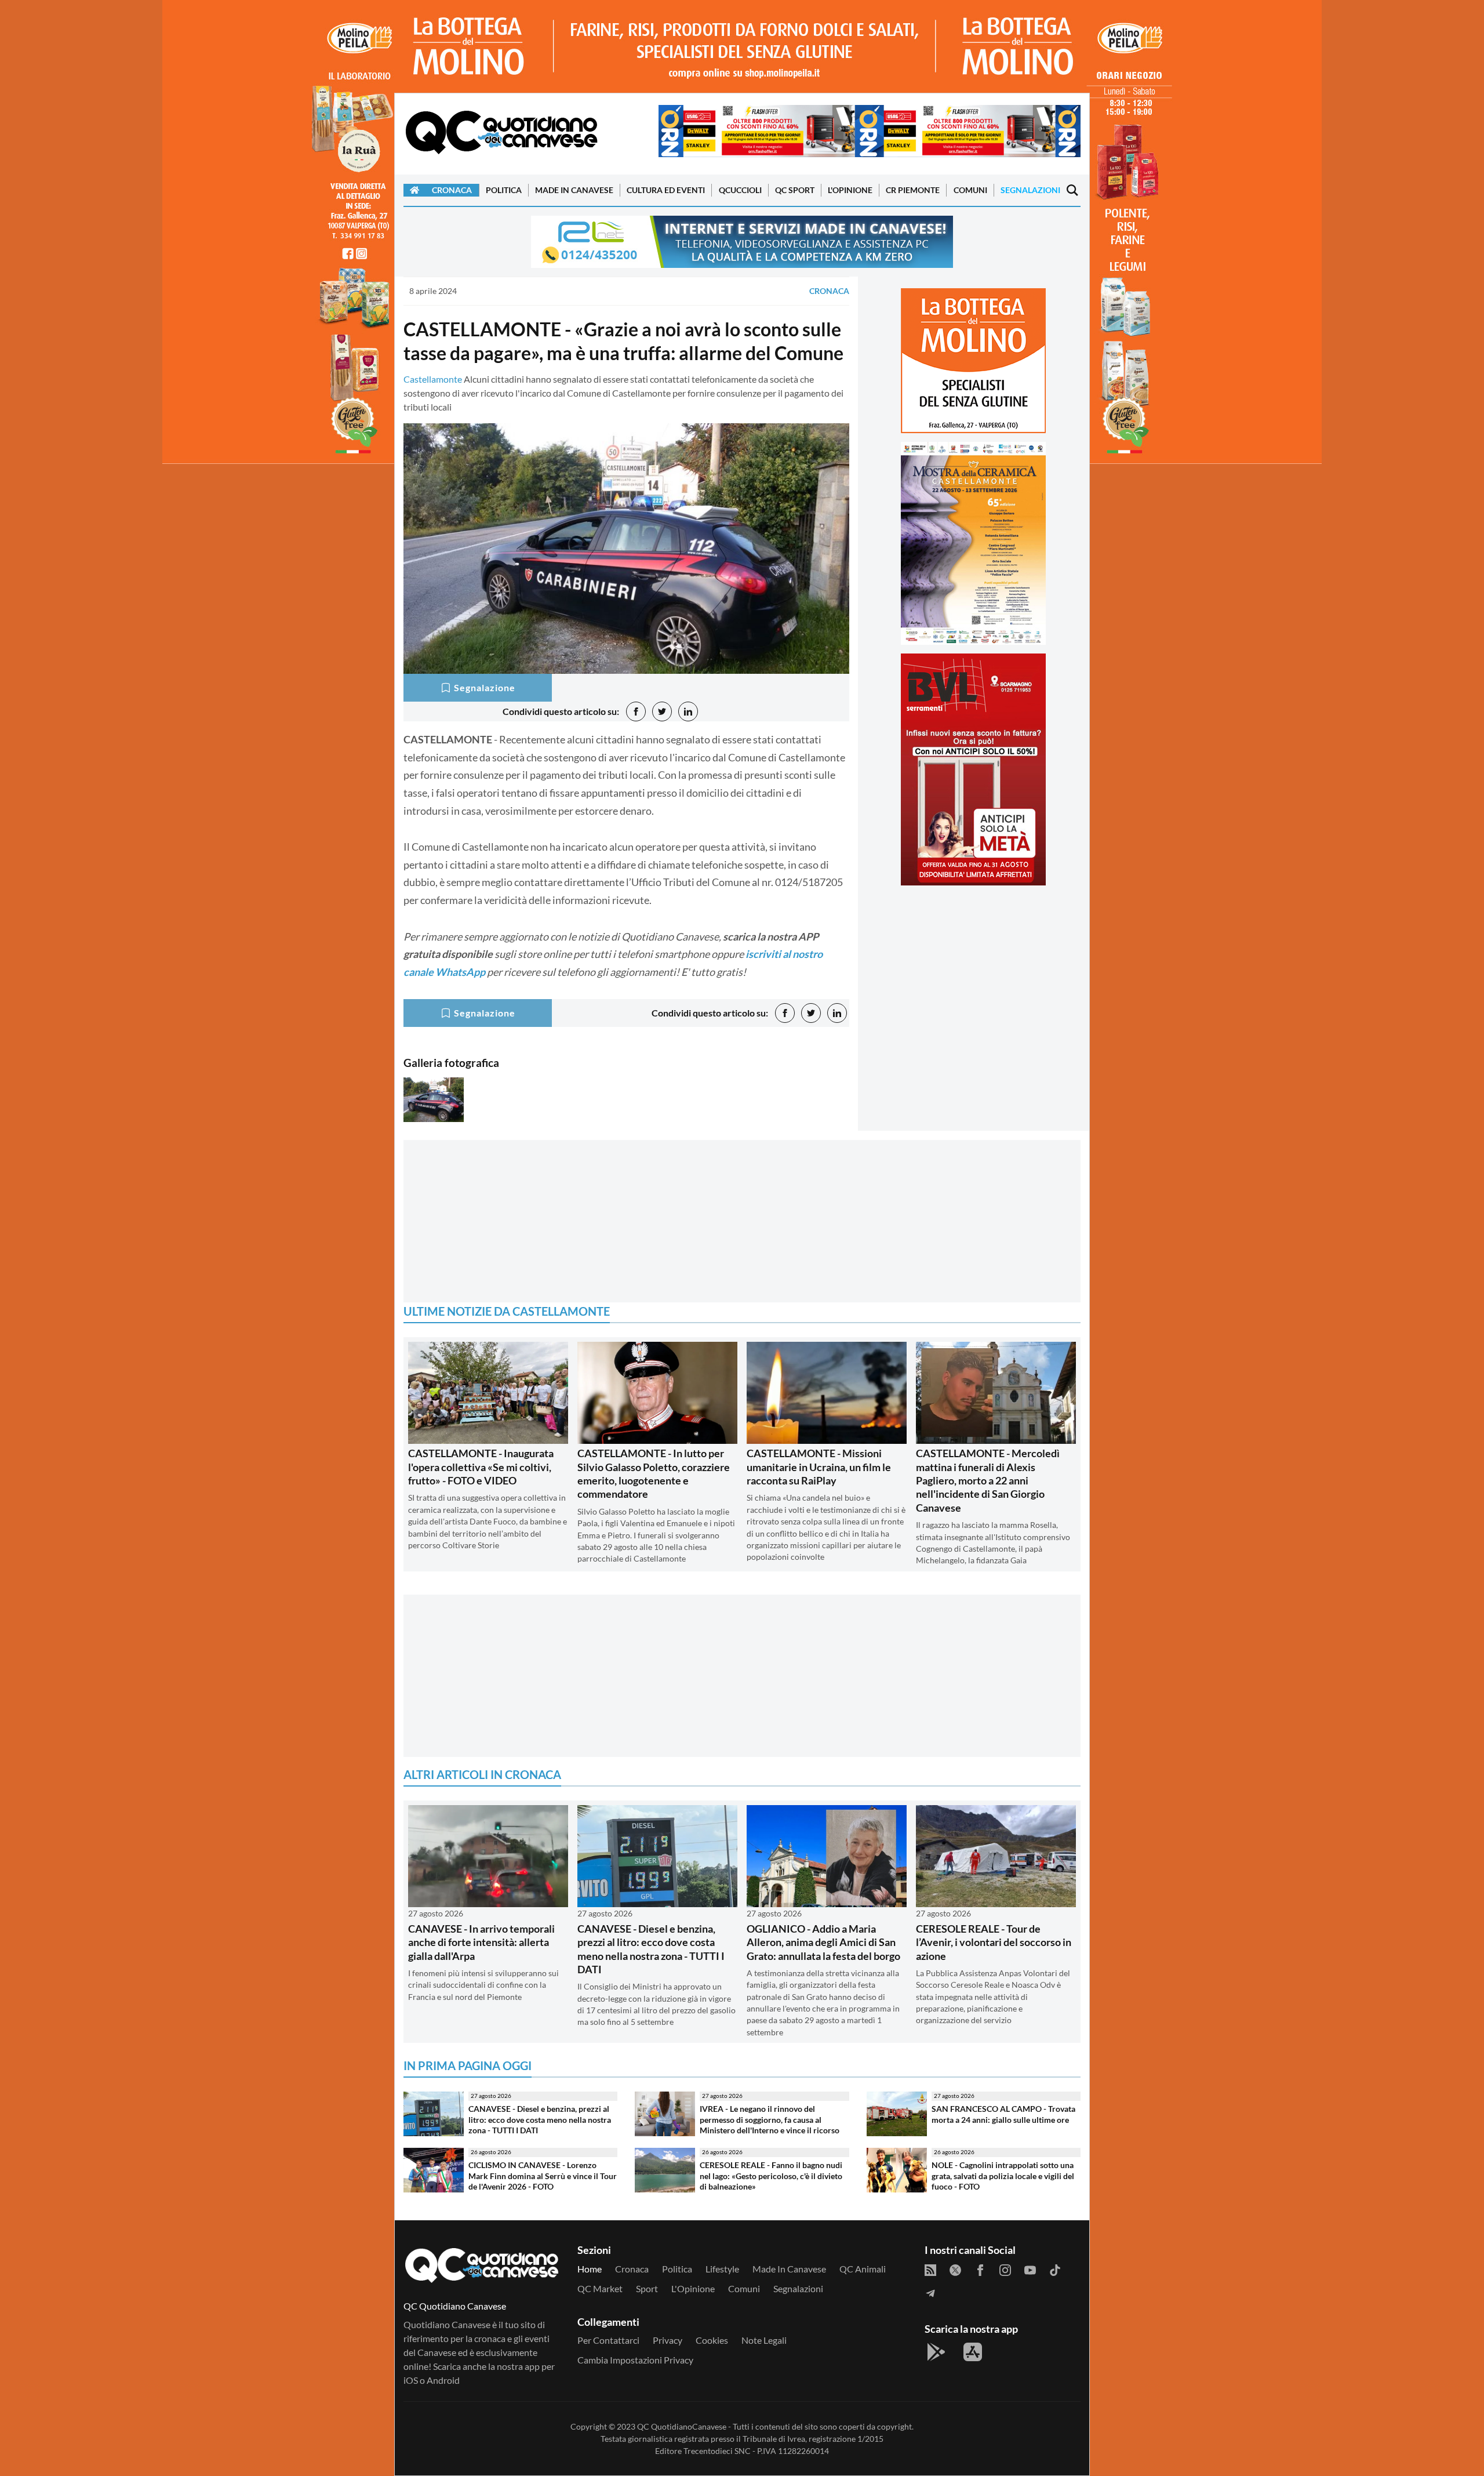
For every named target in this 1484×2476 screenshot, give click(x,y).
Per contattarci (608, 2340)
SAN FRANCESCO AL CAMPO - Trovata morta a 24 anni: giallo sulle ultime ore (1003, 2114)
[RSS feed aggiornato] (930, 2269)
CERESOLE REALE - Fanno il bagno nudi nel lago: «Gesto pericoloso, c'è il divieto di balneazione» (771, 2176)
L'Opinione (850, 190)
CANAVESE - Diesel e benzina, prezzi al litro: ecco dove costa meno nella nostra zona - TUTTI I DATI (651, 1949)
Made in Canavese (574, 190)
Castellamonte (433, 379)
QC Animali (863, 2269)
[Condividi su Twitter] (662, 711)
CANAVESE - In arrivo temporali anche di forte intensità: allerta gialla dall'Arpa (481, 1942)
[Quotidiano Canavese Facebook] (980, 2269)
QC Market (600, 2288)
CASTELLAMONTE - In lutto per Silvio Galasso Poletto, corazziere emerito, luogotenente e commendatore (654, 1473)
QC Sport (795, 190)
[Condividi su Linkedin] (688, 711)
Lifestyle (722, 2269)
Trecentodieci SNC (717, 2451)
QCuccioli (740, 190)
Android (443, 2380)
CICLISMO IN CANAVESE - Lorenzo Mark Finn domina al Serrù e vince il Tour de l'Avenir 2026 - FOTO (543, 2176)
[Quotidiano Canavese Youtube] (1030, 2269)
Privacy (668, 2340)
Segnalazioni (1030, 190)
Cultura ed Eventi (666, 190)
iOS (411, 2380)
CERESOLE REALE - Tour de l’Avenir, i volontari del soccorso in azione (994, 1942)
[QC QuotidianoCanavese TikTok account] (1055, 2269)
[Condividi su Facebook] (636, 711)
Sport (647, 2288)
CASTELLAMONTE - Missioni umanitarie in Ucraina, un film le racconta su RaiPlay (819, 1467)
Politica (504, 190)
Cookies (712, 2340)
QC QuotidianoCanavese (682, 2426)
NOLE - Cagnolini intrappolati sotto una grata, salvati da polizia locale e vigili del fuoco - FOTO (1003, 2176)
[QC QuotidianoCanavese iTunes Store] (973, 2352)
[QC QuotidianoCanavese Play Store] (936, 2352)
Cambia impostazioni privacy (635, 2360)
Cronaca (452, 190)
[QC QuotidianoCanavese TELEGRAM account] (930, 2292)
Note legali (764, 2340)
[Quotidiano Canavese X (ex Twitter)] (955, 2269)
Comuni (970, 190)
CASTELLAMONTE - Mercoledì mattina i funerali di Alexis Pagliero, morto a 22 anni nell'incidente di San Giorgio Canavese (988, 1480)
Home (590, 2269)
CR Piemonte (913, 190)
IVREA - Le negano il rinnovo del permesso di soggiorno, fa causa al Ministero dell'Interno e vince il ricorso (770, 2119)
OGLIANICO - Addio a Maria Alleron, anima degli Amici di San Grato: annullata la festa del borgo (823, 1942)
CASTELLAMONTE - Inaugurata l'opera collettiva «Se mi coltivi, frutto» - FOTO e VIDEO (481, 1467)
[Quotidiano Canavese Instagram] (1005, 2269)
